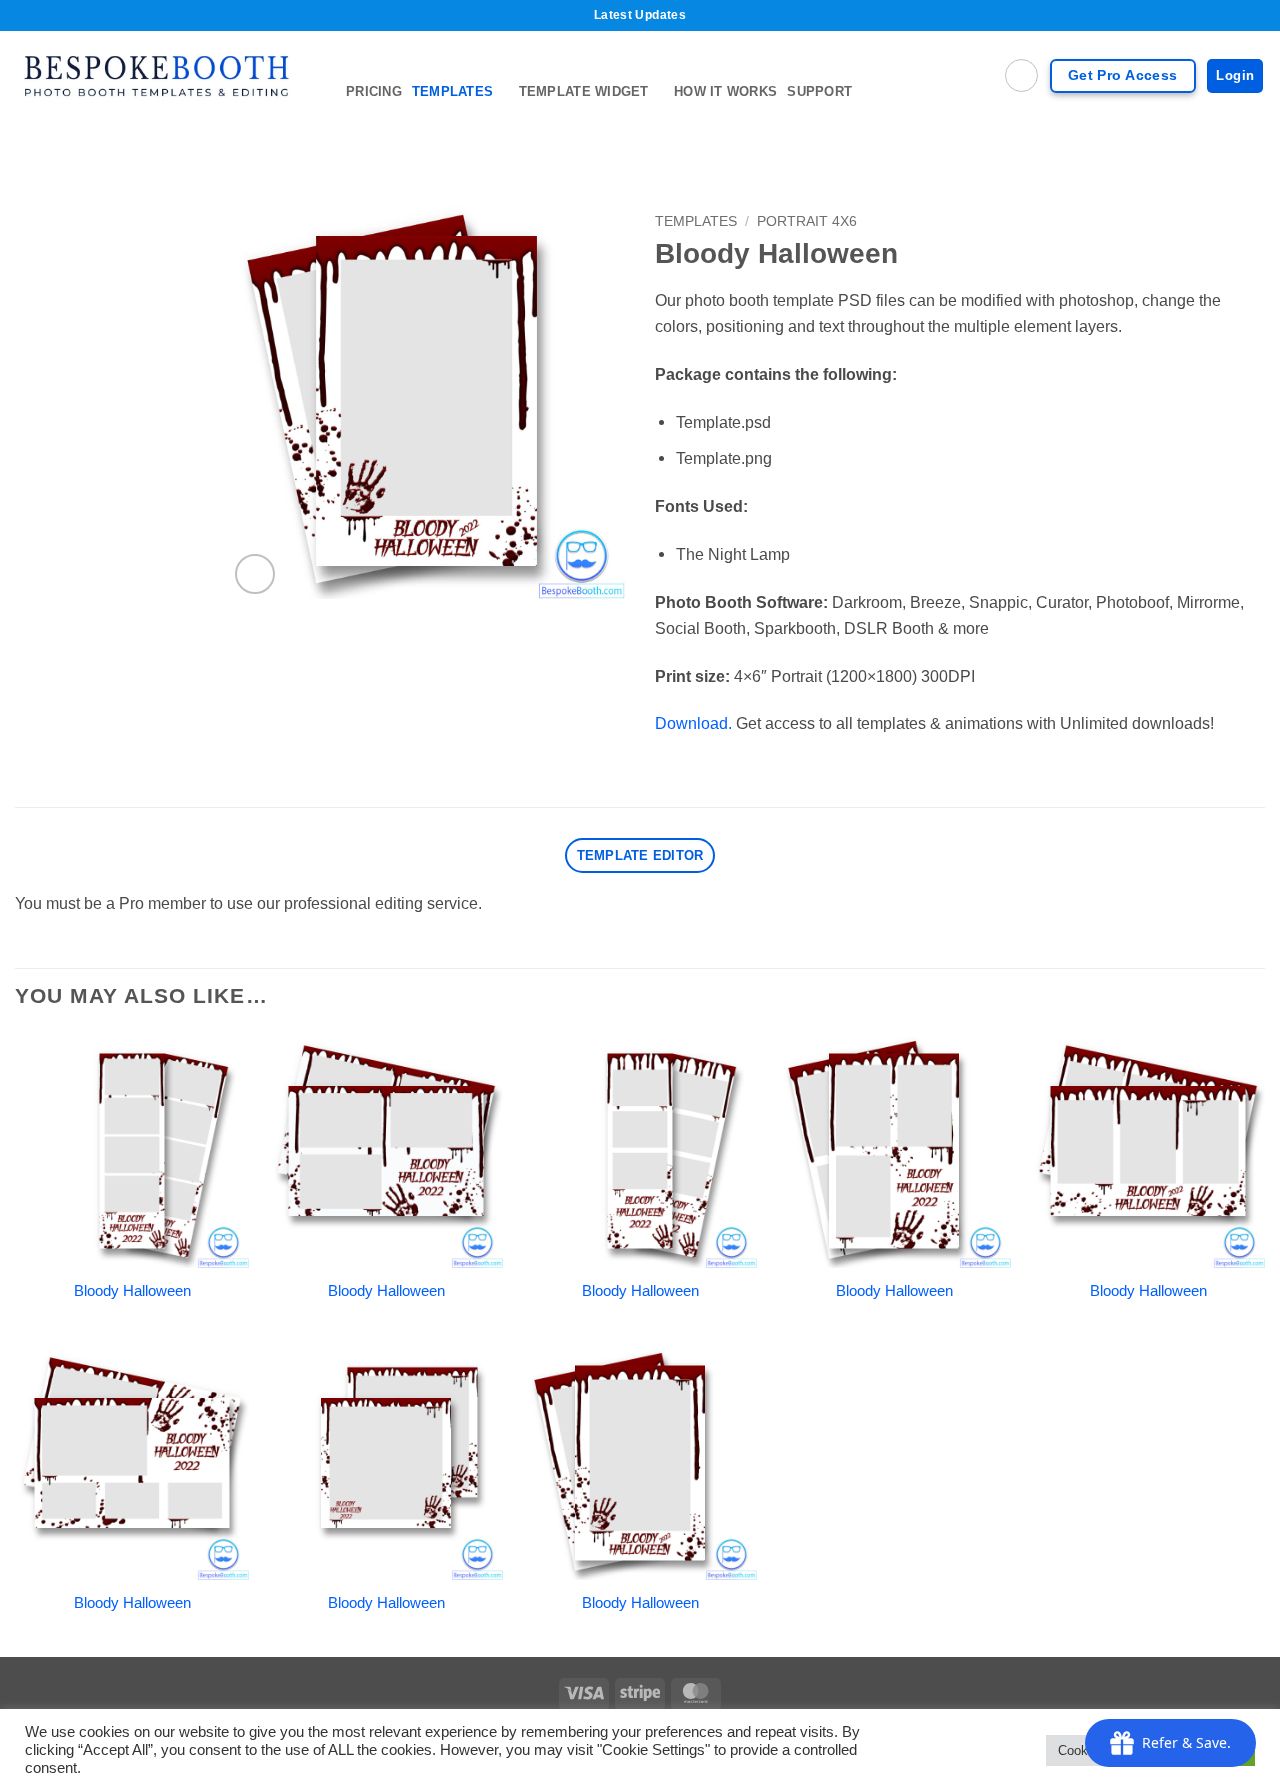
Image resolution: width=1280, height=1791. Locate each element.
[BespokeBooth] (165, 76)
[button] (255, 574)
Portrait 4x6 (807, 221)
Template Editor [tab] (640, 855)
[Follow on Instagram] (1224, 133)
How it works (725, 91)
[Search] (1021, 75)
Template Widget (584, 91)
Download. (693, 723)
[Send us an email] (1251, 133)
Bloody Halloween (132, 1291)
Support (819, 91)
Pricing (374, 91)
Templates (452, 91)
